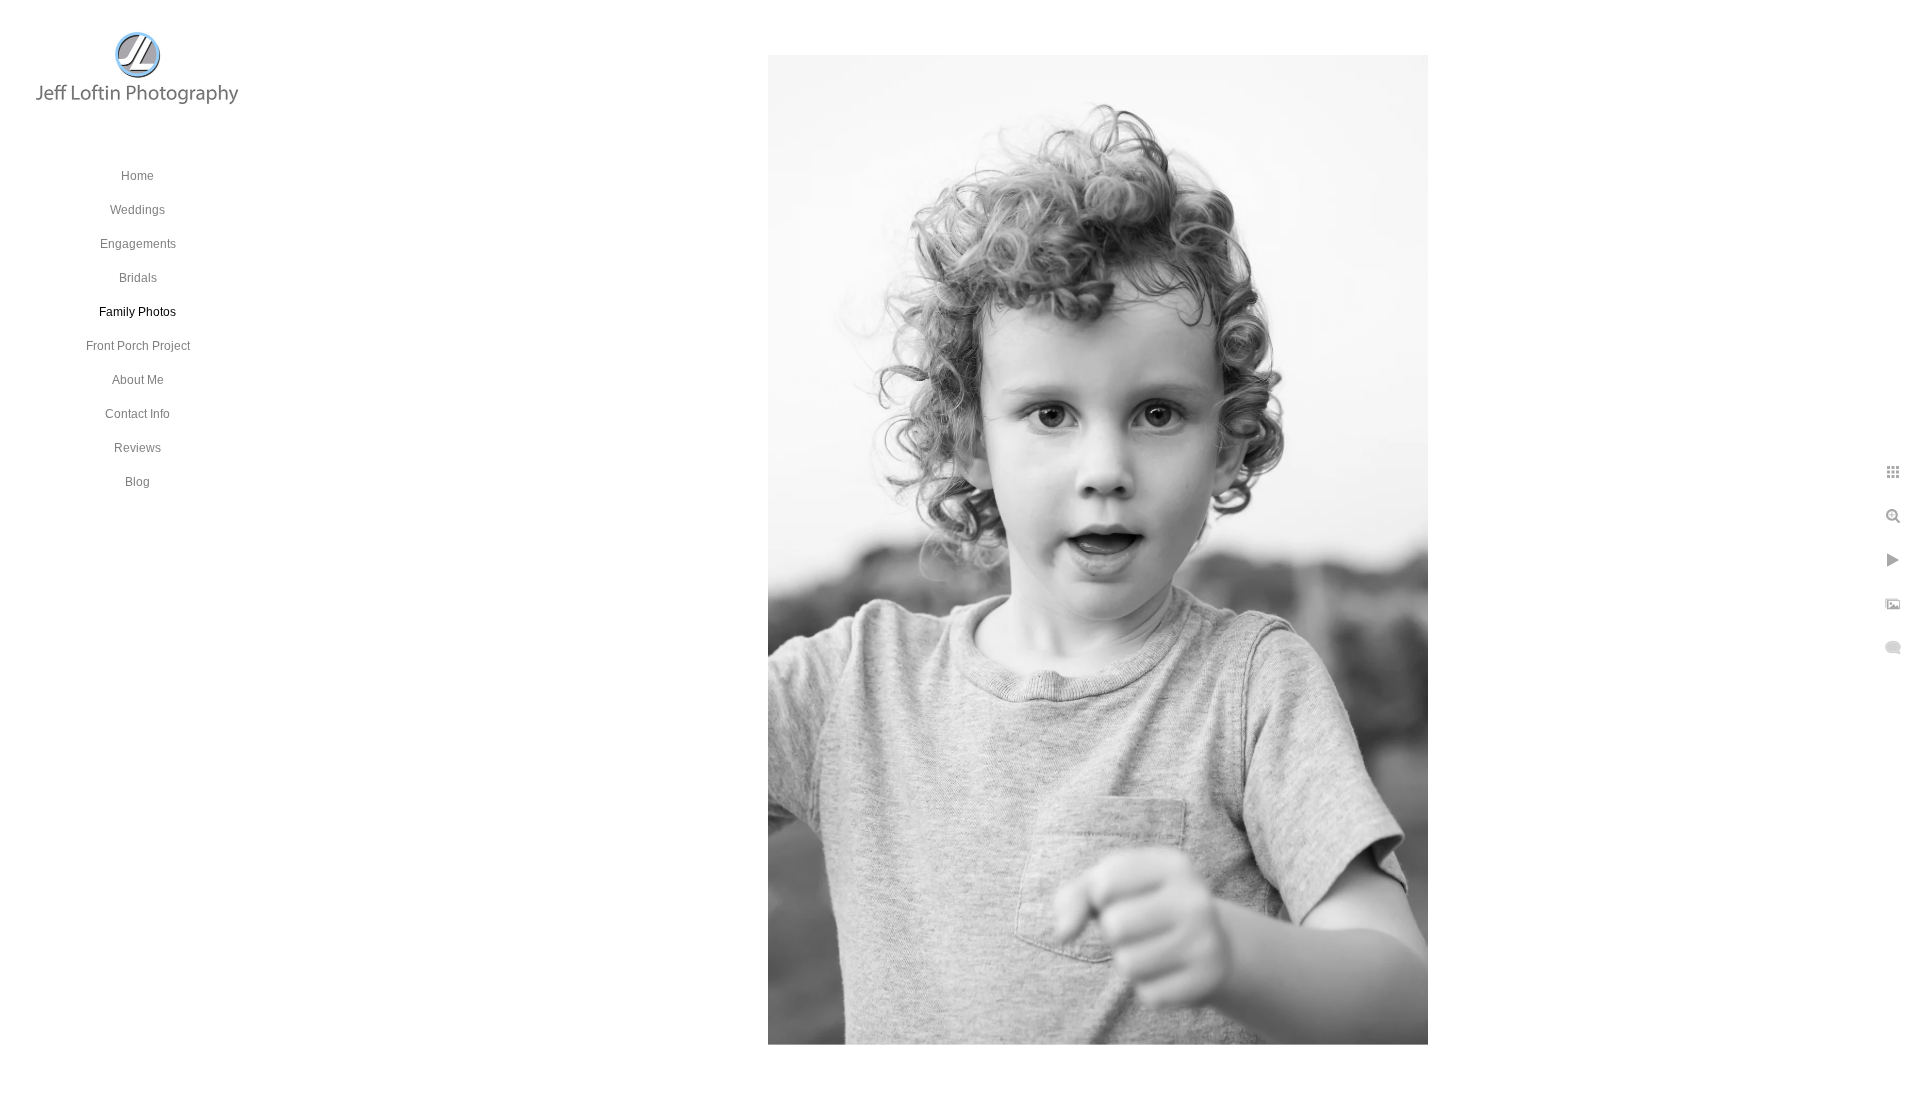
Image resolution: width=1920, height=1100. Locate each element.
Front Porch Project (138, 346)
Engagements (138, 244)
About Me (138, 380)
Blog (137, 482)
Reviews (137, 448)
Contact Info (137, 414)
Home (137, 176)
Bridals (138, 278)
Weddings (137, 210)
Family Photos (137, 312)
